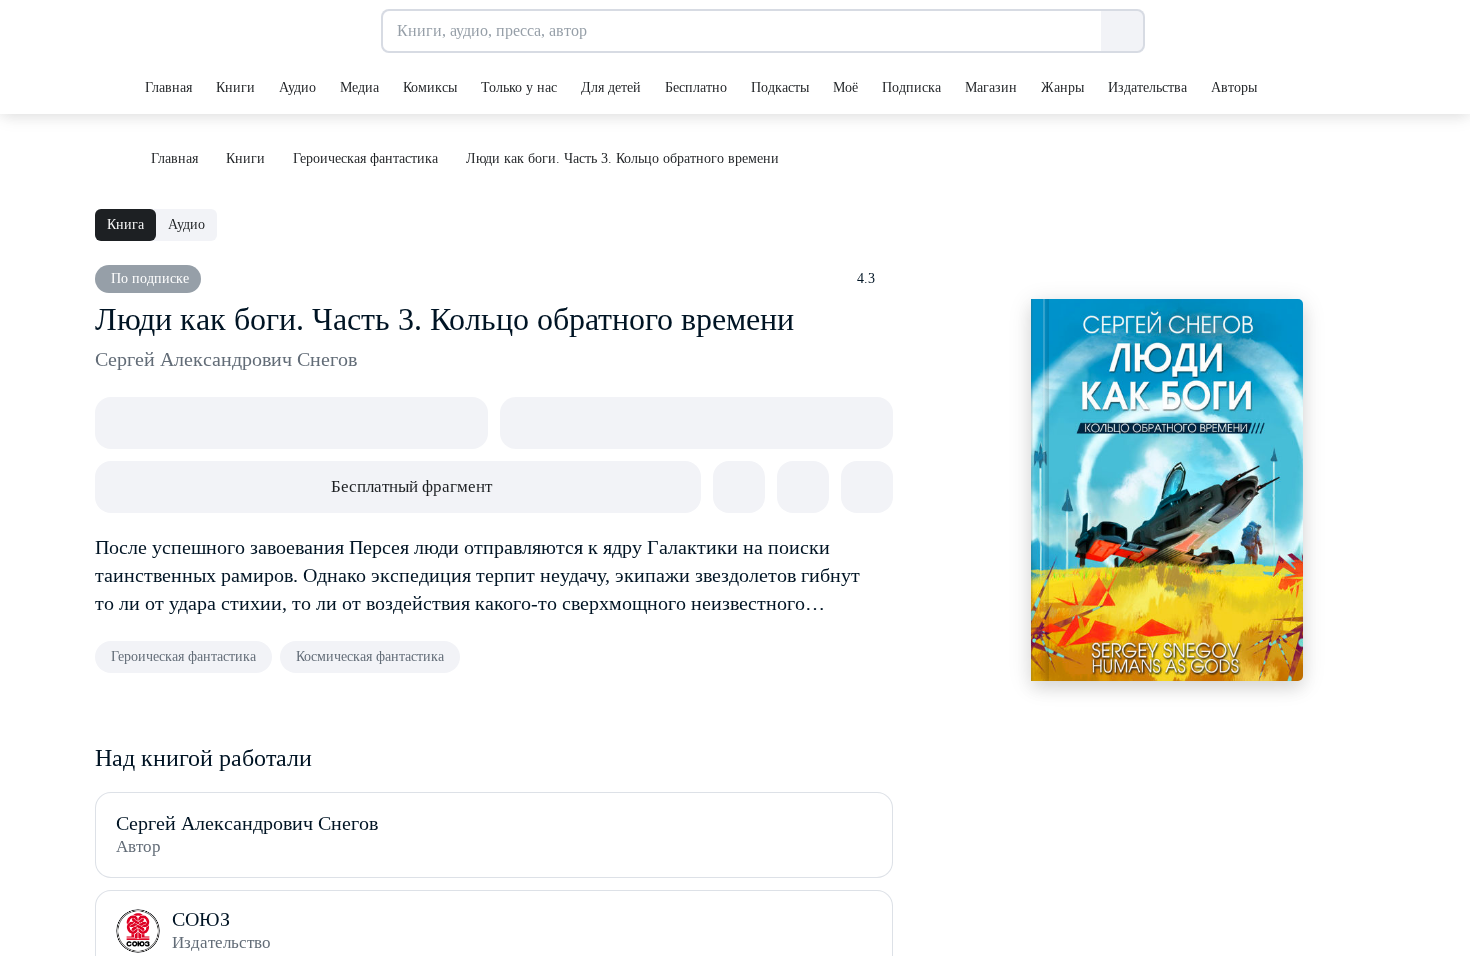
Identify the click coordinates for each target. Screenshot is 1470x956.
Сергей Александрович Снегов (226, 359)
